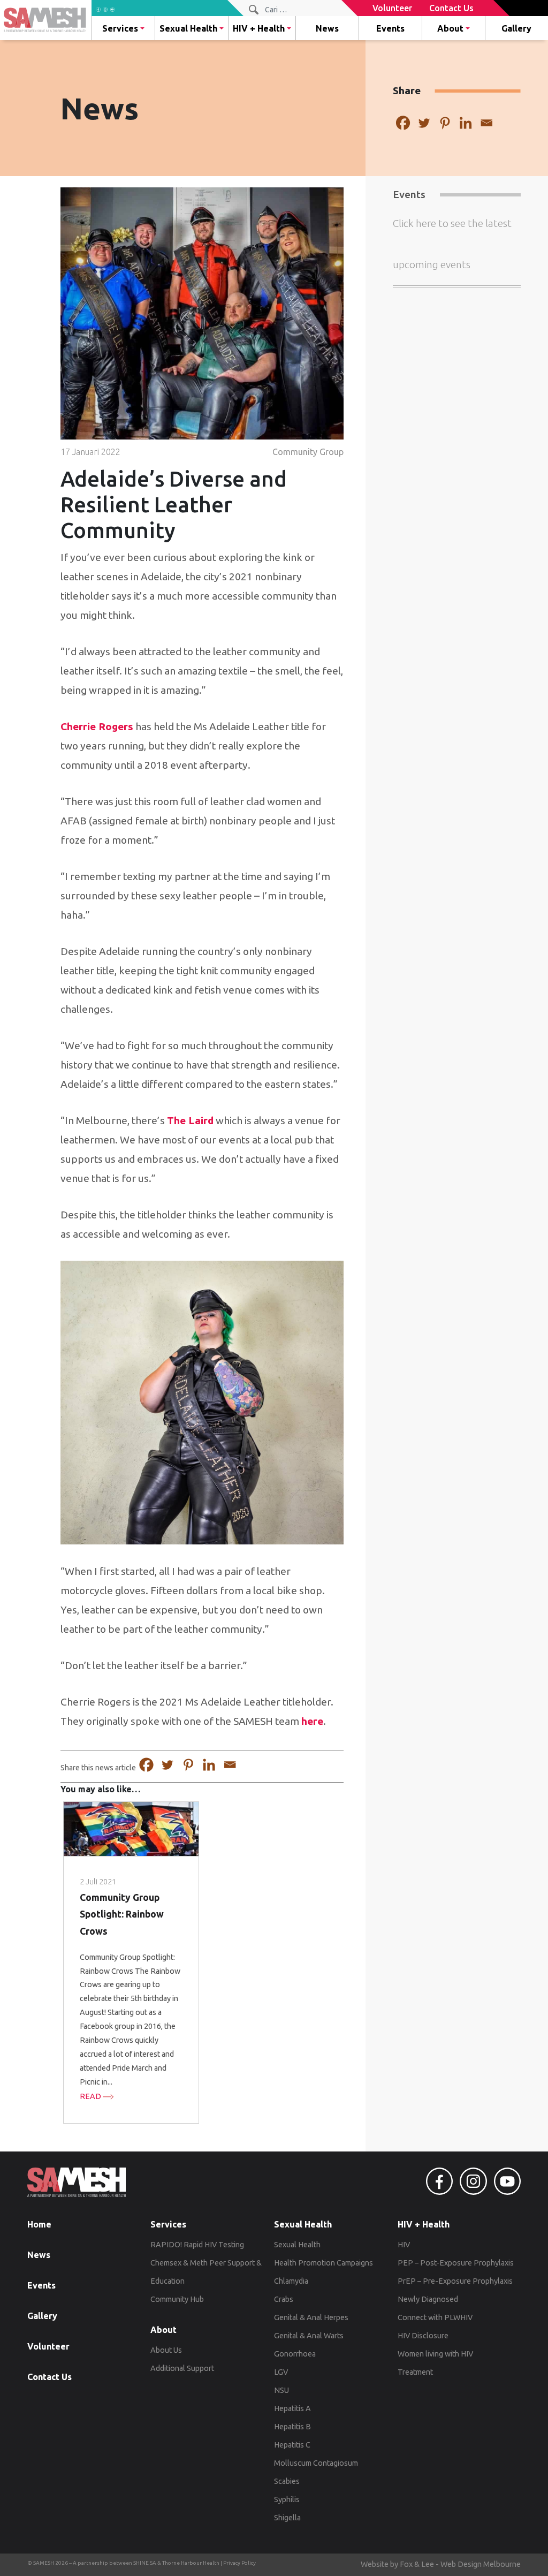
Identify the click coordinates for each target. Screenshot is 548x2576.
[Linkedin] (466, 123)
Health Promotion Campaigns (324, 2263)
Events (390, 28)
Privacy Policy (239, 2563)
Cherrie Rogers (97, 726)
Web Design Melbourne (481, 2564)
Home (39, 2224)
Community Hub (177, 2299)
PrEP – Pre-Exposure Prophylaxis (455, 2281)
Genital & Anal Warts (309, 2336)
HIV (404, 2245)
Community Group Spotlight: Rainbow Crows (122, 1914)
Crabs (284, 2299)
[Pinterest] (445, 123)
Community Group (308, 452)
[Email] (487, 123)
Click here (414, 223)
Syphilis (287, 2499)
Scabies (287, 2481)
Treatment (415, 2372)
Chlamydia (291, 2281)
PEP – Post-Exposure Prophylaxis (456, 2263)
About (450, 28)
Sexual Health (188, 28)
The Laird (190, 1120)
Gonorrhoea (295, 2354)
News (327, 28)
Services (120, 28)
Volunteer (48, 2346)
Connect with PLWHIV (435, 2317)
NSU (281, 2390)
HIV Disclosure (423, 2336)
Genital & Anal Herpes (311, 2317)
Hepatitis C (292, 2445)
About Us (166, 2350)
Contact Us (50, 2377)
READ (91, 2096)
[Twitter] (424, 123)
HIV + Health (259, 28)
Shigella (287, 2518)
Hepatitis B (292, 2427)
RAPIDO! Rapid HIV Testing (197, 2245)
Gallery (516, 28)
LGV (281, 2372)
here (312, 1721)
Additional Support (182, 2368)
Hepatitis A (292, 2408)
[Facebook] (403, 123)
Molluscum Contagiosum (316, 2463)
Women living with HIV (435, 2354)
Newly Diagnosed (428, 2299)
